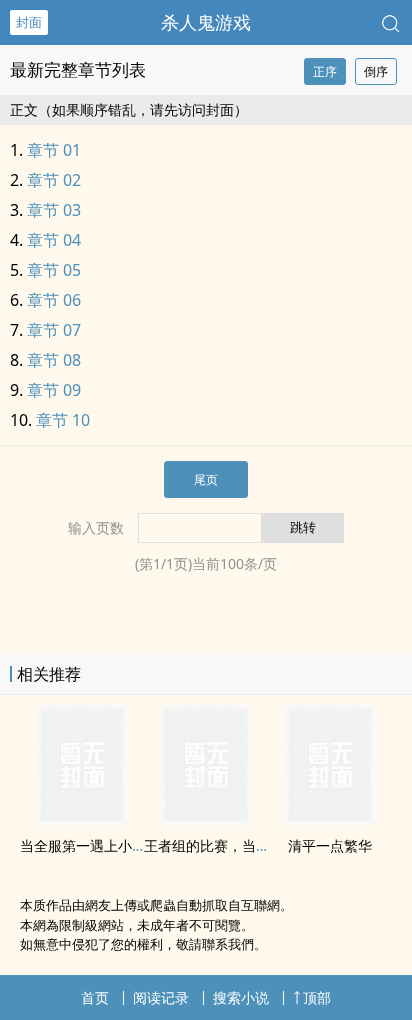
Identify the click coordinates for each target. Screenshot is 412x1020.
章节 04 (54, 240)
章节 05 (54, 270)
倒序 (376, 71)
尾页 (206, 479)
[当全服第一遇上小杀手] (82, 819)
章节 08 (54, 360)
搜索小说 (241, 997)
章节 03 (54, 210)
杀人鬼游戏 (206, 22)
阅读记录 (161, 997)
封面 (29, 22)
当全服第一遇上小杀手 (90, 845)
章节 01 (54, 150)
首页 (95, 997)
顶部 (317, 997)
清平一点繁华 (330, 845)
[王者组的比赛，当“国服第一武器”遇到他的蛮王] (206, 819)
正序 (325, 71)
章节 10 (63, 420)
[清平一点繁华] (330, 819)
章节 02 (54, 180)
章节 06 (54, 300)
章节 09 (54, 390)
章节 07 (54, 330)
